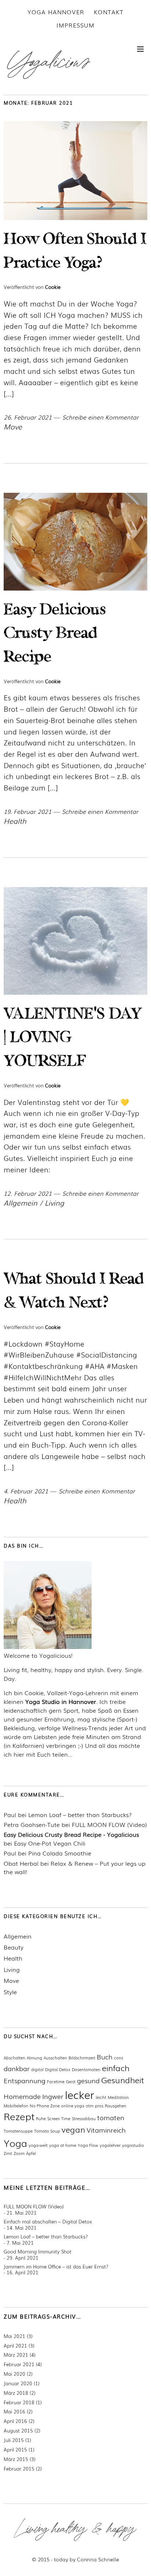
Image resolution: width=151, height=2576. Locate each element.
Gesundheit (123, 2080)
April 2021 (15, 2346)
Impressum (75, 25)
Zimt (8, 2153)
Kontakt (109, 12)
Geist (71, 2081)
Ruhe (41, 2118)
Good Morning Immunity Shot (38, 2251)
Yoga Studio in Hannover (61, 1701)
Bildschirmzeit (82, 2058)
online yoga (73, 2106)
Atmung (34, 2058)
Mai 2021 (14, 2336)
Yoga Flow (88, 2145)
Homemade (22, 2096)
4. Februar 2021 (26, 1491)
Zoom (19, 2153)
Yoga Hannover (56, 12)
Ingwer (53, 2096)
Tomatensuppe (18, 2131)
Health (15, 821)
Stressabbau (84, 2118)
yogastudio (133, 2145)
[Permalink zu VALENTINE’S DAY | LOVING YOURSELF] (75, 992)
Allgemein (21, 1203)
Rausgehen (116, 2106)
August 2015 (18, 2430)
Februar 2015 (19, 2469)
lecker (80, 2094)
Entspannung (25, 2080)
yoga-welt (38, 2145)
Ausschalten (55, 2058)
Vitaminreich (106, 2130)
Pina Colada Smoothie (60, 1853)
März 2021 (16, 2355)
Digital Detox (58, 2069)
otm (90, 2106)
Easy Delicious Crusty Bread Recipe (55, 635)
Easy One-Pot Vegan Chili (50, 1843)
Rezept (19, 2116)
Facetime (56, 2081)
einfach (116, 2068)
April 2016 (15, 2421)
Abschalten (14, 2058)
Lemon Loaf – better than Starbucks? (80, 1815)
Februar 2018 (19, 2402)
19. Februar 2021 (27, 811)
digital (37, 2069)
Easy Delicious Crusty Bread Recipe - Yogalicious (71, 1834)
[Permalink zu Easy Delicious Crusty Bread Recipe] (75, 588)
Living (54, 1203)
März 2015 (16, 2459)
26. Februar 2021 (28, 417)
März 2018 (16, 2393)
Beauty (14, 1947)
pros (99, 2106)
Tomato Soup (47, 2131)
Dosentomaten (86, 2069)
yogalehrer (110, 2145)
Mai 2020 (14, 2374)
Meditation (118, 2097)
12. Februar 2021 (28, 1193)
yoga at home (63, 2145)
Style (10, 1992)
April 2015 (15, 2450)
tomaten (111, 2117)
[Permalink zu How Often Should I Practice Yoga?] (75, 218)
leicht (101, 2097)
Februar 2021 (19, 2364)
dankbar (17, 2068)
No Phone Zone (45, 2106)
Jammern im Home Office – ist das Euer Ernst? (56, 2266)
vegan (73, 2129)
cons (119, 2058)
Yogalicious (48, 62)
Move (13, 426)
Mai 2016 (14, 2411)
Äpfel (31, 2153)
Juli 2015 (14, 2440)
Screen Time (59, 2118)
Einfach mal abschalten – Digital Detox (48, 2221)
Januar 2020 (18, 2383)
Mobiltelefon (16, 2106)
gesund (88, 2080)
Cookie (53, 287)
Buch (105, 2056)
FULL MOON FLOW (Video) (109, 1825)
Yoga (15, 2143)
